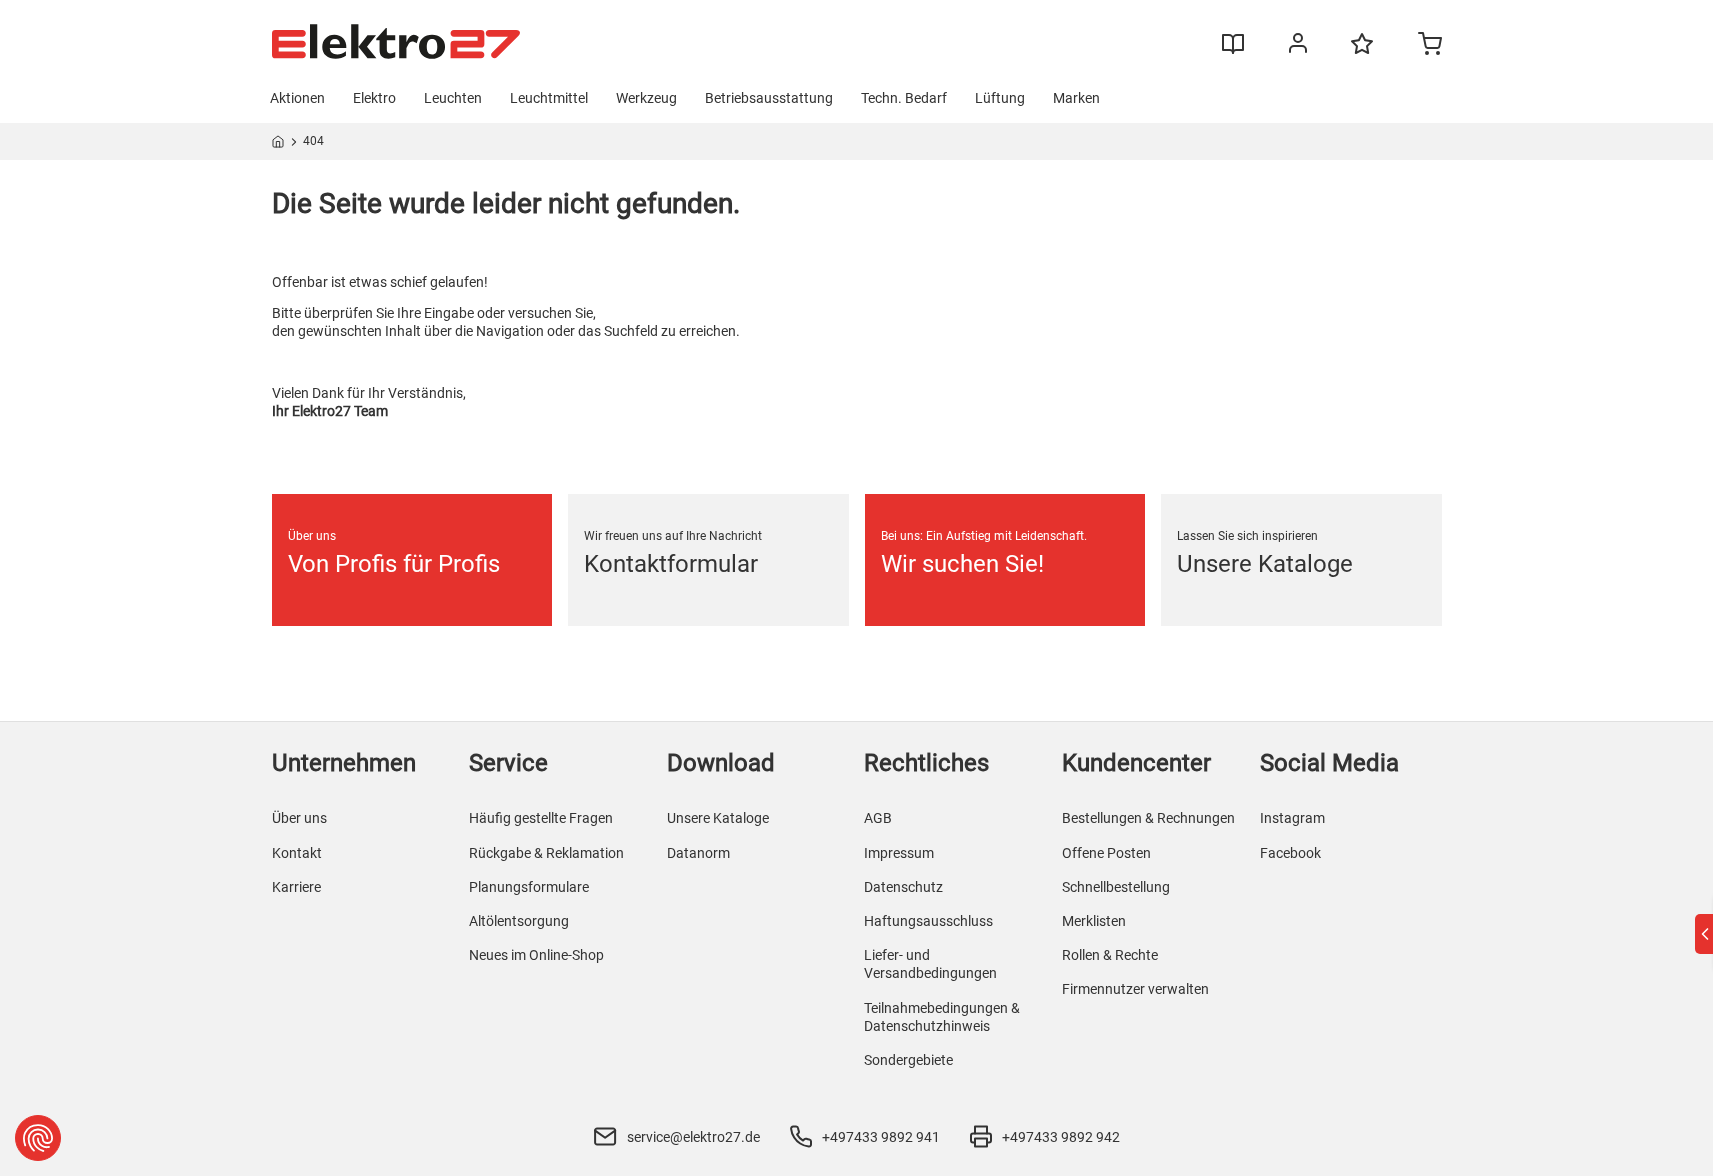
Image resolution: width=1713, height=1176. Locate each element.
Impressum (899, 853)
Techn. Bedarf (904, 98)
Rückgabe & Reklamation (546, 853)
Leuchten (453, 98)
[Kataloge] (1233, 51)
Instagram (1292, 818)
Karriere (296, 887)
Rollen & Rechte (1110, 955)
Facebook (1290, 853)
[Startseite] (278, 145)
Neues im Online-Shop (536, 955)
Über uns (299, 818)
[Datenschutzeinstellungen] (38, 1138)
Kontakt (297, 853)
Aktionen (297, 98)
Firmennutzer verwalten (1135, 989)
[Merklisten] (1362, 53)
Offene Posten (1106, 853)
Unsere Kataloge (718, 818)
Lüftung (1000, 98)
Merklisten (1094, 921)
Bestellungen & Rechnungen (1148, 818)
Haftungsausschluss (928, 921)
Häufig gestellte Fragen (541, 818)
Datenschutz (903, 887)
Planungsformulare (529, 887)
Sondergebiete (908, 1060)
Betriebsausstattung (769, 98)
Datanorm (698, 853)
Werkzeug (646, 98)
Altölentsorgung (519, 921)
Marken (1076, 98)
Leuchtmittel (549, 98)
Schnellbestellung (1116, 887)
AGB (878, 818)
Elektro (374, 98)
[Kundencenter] (1298, 47)
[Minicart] (1430, 46)
